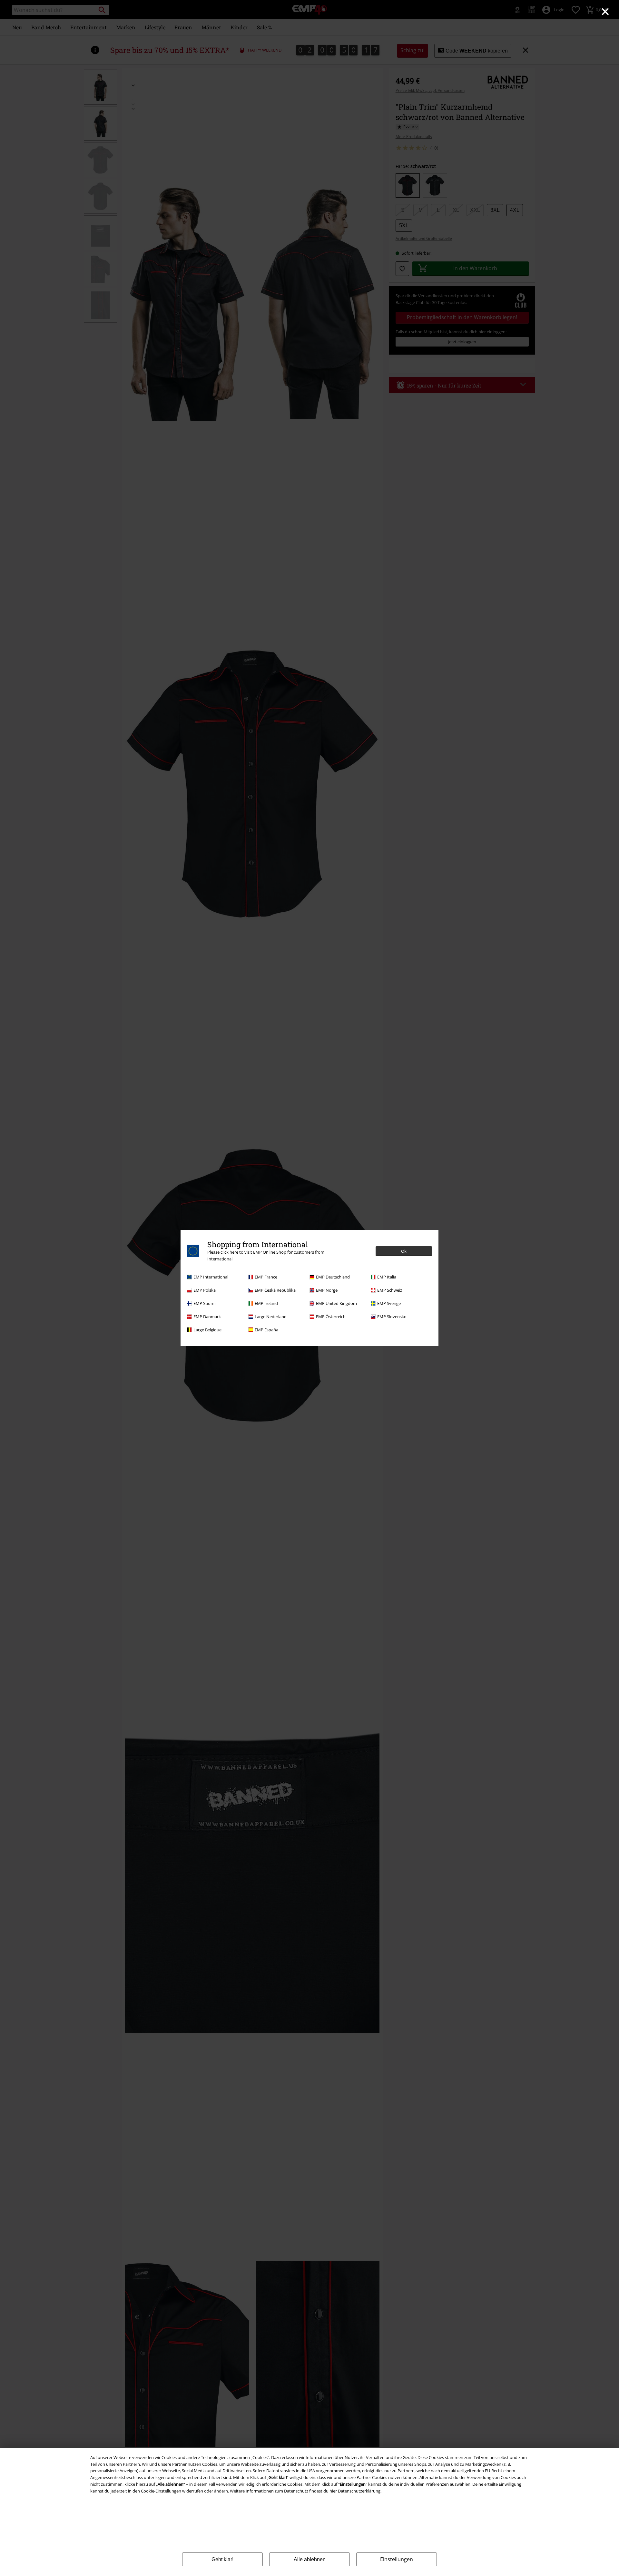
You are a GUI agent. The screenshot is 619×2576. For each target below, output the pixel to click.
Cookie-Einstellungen (161, 2491)
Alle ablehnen (310, 2559)
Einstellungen (397, 2559)
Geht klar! (222, 2559)
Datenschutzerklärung (359, 2491)
